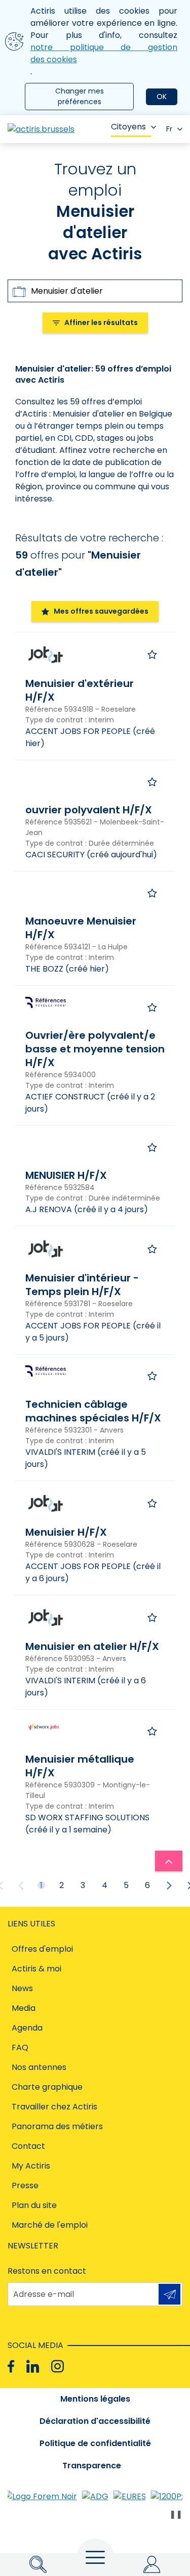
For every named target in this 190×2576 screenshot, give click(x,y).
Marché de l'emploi (50, 2225)
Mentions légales (95, 2399)
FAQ (20, 2048)
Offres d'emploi (42, 1949)
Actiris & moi (36, 1969)
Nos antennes (39, 2067)
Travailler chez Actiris (54, 2107)
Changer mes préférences (80, 96)
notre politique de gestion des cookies (104, 53)
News (22, 1988)
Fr (169, 129)
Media (24, 2008)
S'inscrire (169, 2294)
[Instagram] (58, 2366)
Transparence (92, 2466)
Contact (28, 2146)
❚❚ (176, 2514)
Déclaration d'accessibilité (95, 2421)
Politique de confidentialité (95, 2443)
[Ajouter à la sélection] (152, 655)
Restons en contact (47, 2271)
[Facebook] (11, 2366)
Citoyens (128, 127)
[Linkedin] (33, 2366)
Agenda (27, 2028)
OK (162, 97)
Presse (25, 2186)
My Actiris (31, 2166)
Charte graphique (47, 2087)
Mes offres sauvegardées (101, 611)
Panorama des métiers (57, 2126)
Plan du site (34, 2205)
